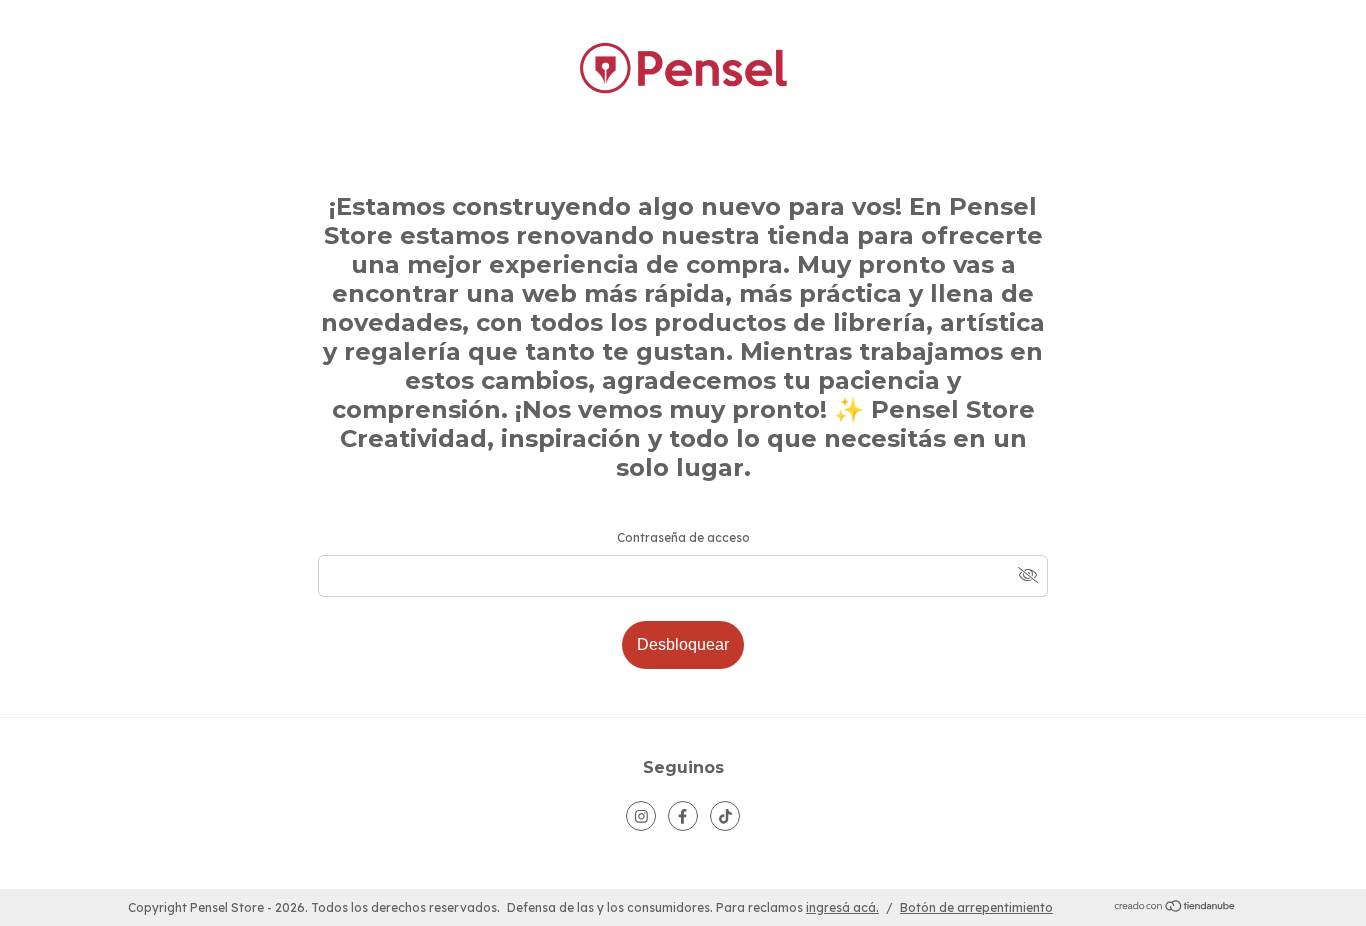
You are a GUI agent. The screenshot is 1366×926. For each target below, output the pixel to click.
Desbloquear (683, 644)
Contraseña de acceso (683, 537)
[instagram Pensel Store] (641, 816)
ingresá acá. (842, 907)
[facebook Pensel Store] (683, 816)
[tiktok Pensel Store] (725, 816)
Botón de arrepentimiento (976, 907)
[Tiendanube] (1175, 908)
